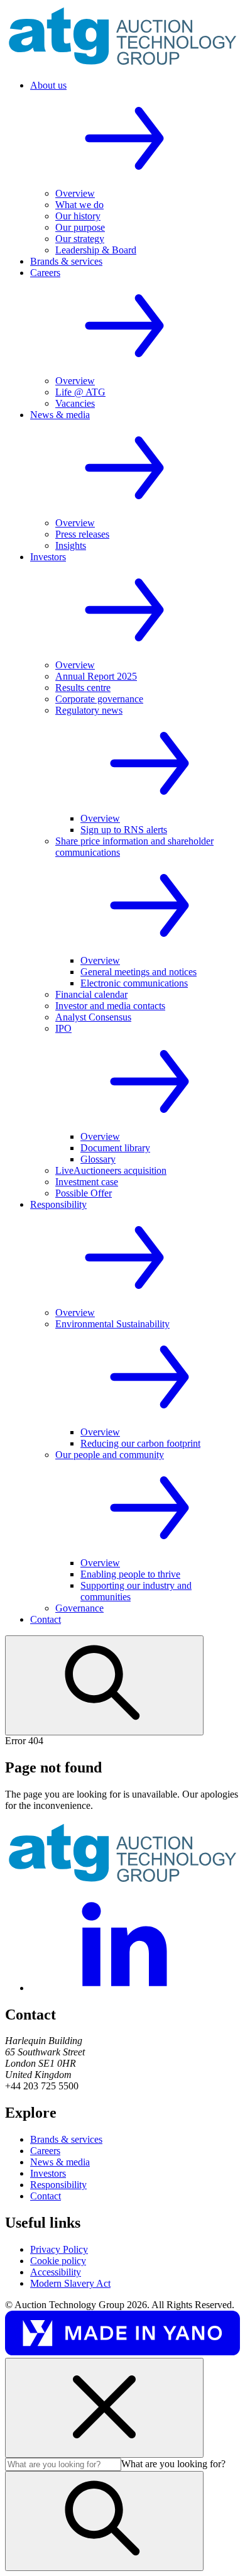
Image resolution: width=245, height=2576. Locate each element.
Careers (45, 2151)
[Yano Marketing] (122, 2352)
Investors (48, 2173)
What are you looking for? (173, 2464)
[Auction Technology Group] (122, 64)
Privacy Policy (59, 2249)
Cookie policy (58, 2261)
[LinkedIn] (124, 1988)
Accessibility (56, 2272)
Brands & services (66, 2139)
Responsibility (58, 2185)
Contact (46, 2196)
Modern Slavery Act (70, 2283)
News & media (60, 2162)
